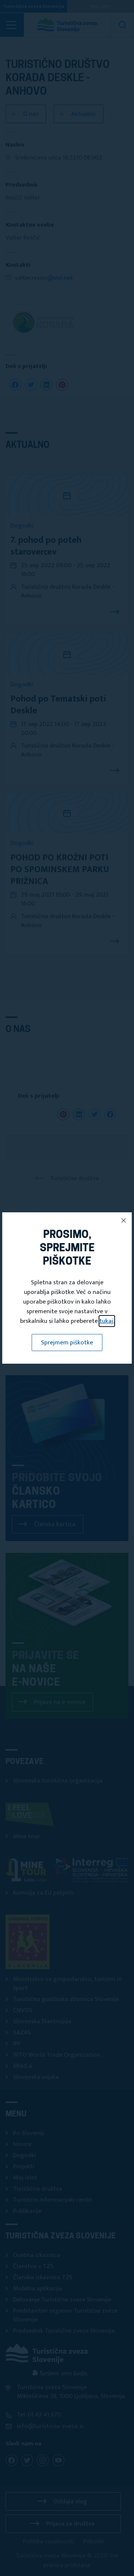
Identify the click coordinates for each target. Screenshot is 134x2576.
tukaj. (107, 1321)
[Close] (124, 1220)
